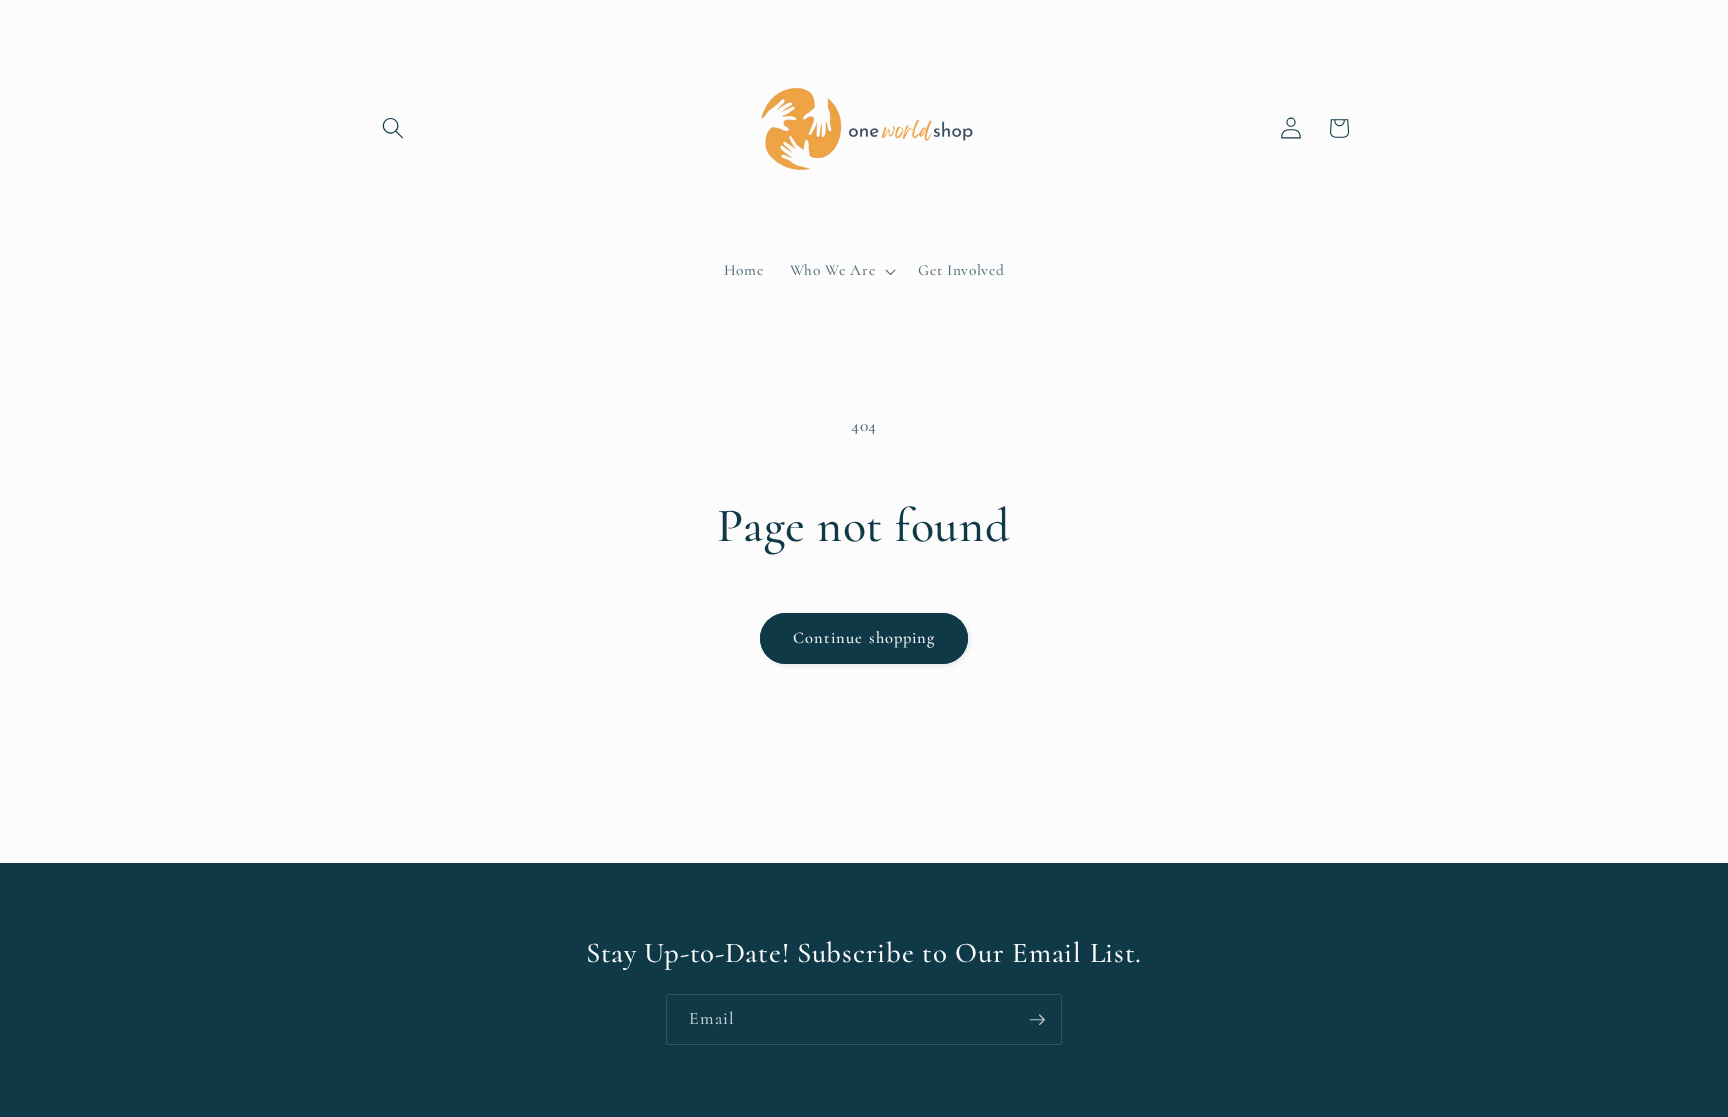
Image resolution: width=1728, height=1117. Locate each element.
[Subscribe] (1037, 1020)
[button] (393, 128)
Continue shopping (864, 638)
